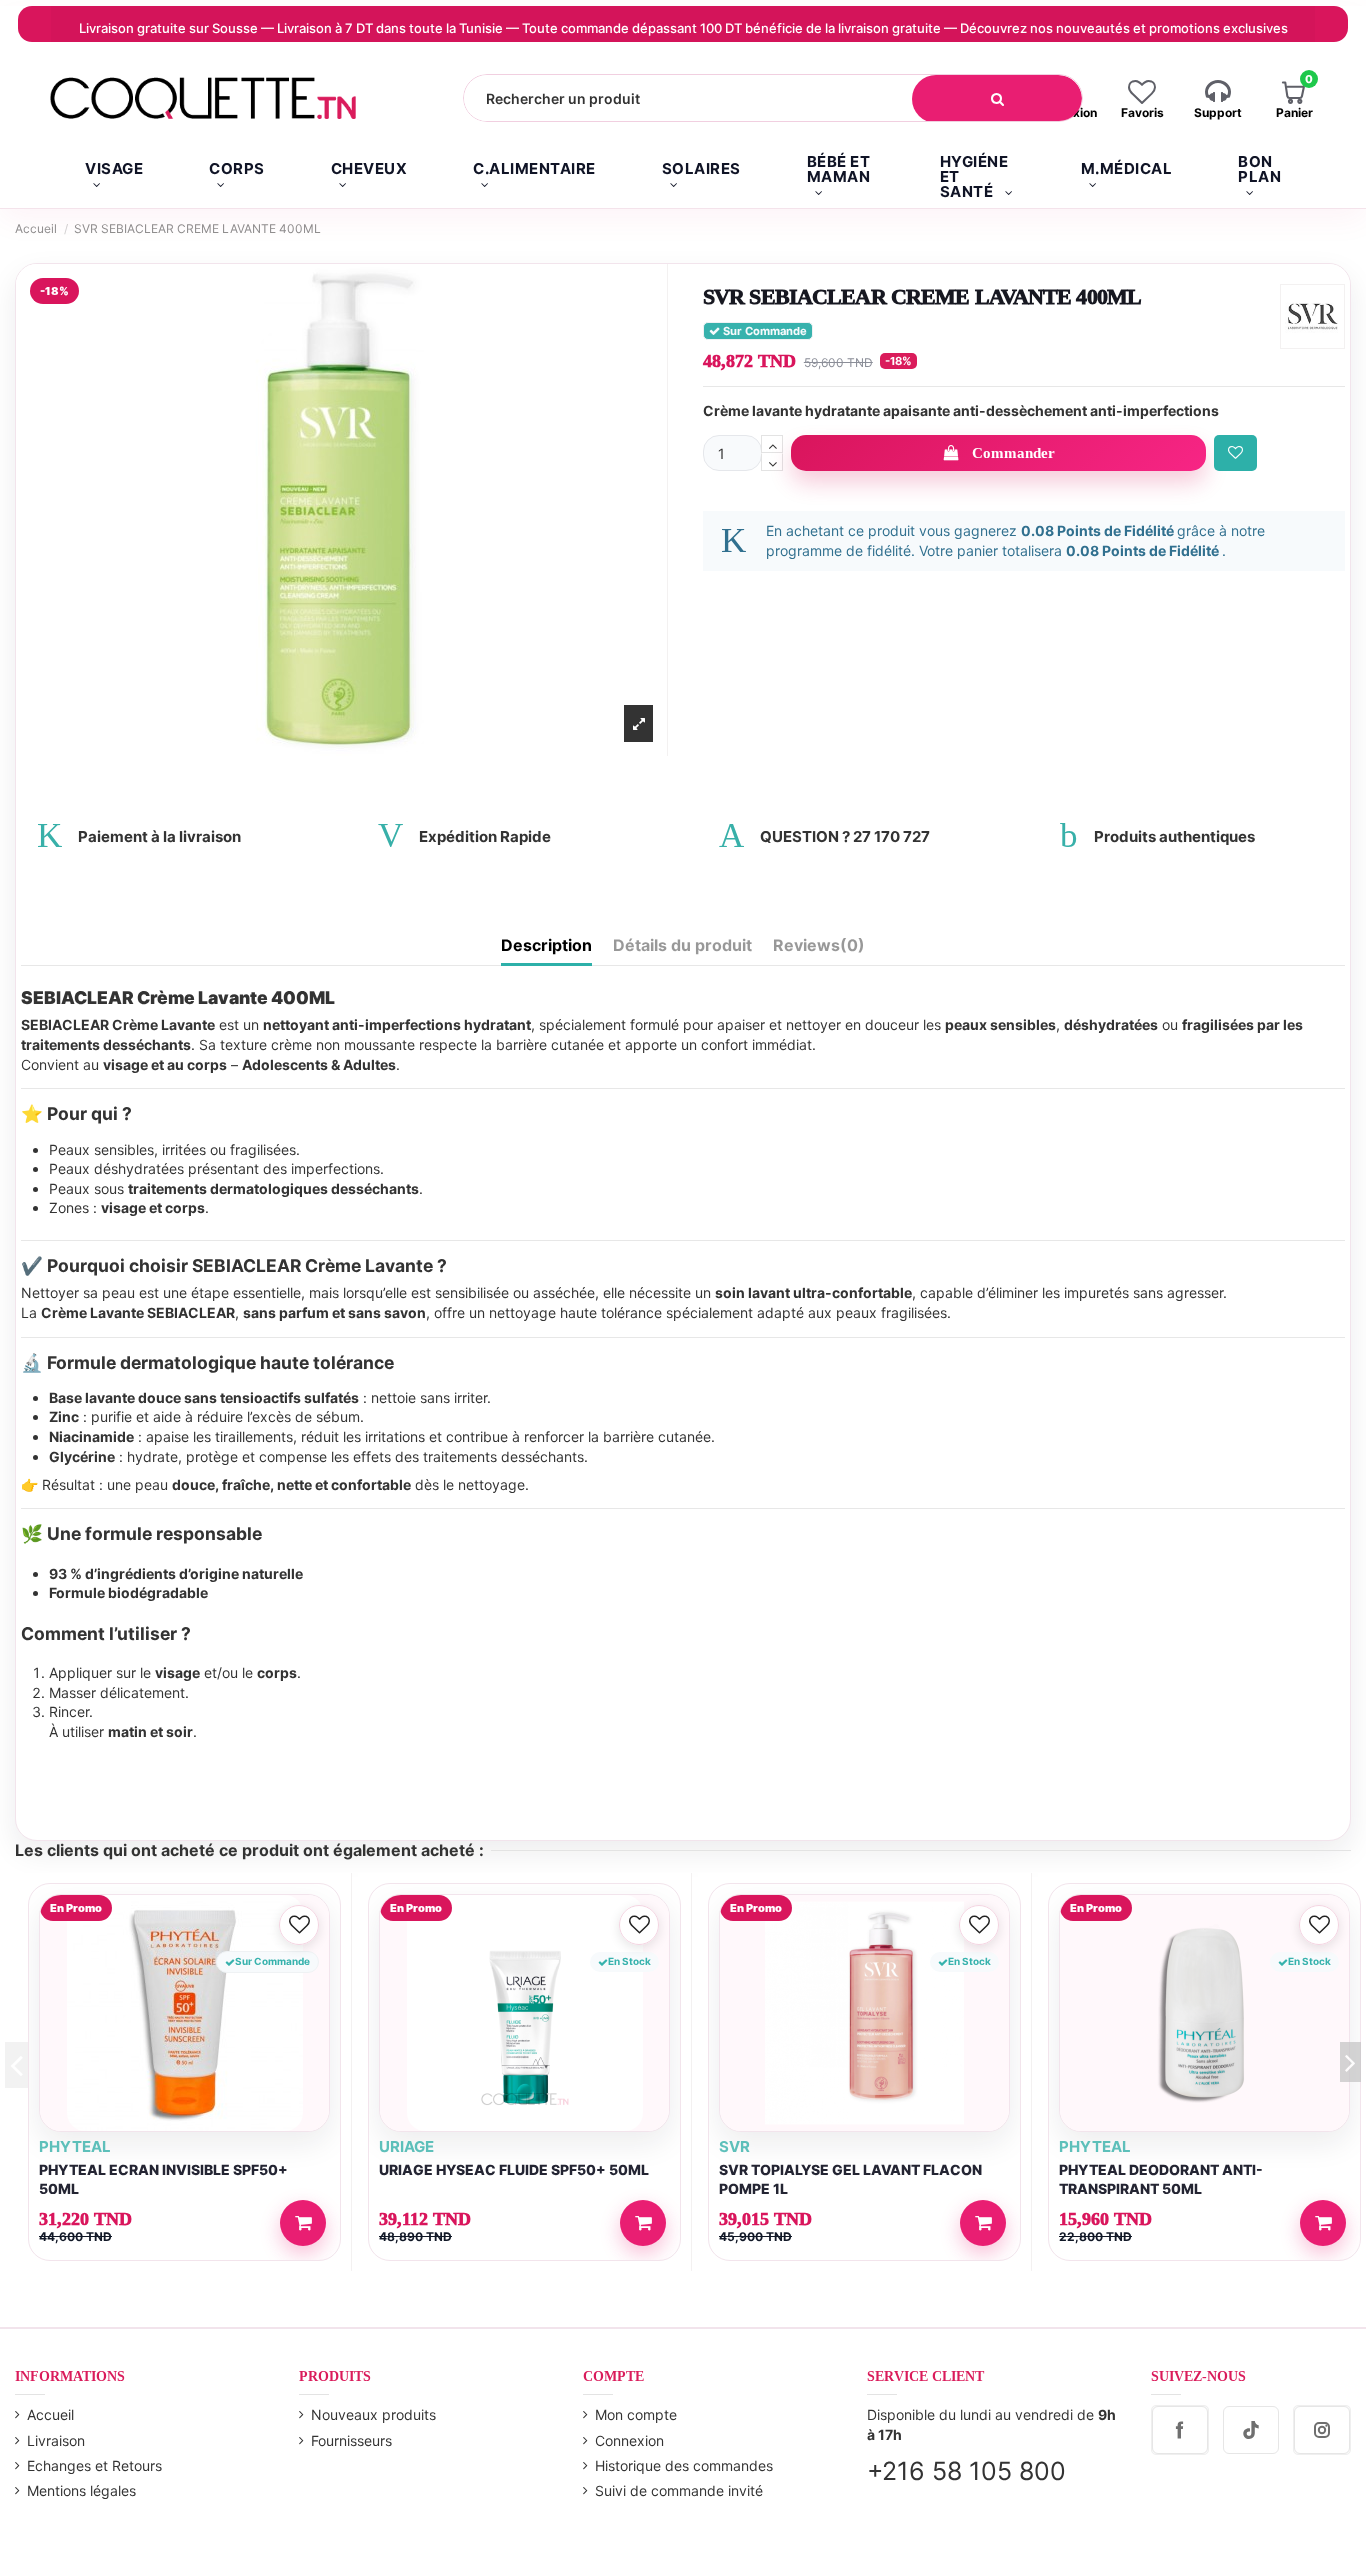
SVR (734, 2146)
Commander (1013, 453)
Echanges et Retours (94, 2465)
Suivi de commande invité (679, 2490)
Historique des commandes (684, 2465)
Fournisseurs (351, 2440)
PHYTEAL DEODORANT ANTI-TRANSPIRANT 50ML (1161, 2179)
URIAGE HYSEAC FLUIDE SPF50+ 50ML (514, 2169)
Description (546, 945)
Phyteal (75, 2146)
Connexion (629, 2440)
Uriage (406, 2146)
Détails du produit (682, 945)
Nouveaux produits (373, 2414)
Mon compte (636, 2414)
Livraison (56, 2440)
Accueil (50, 2414)
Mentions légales (81, 2490)
